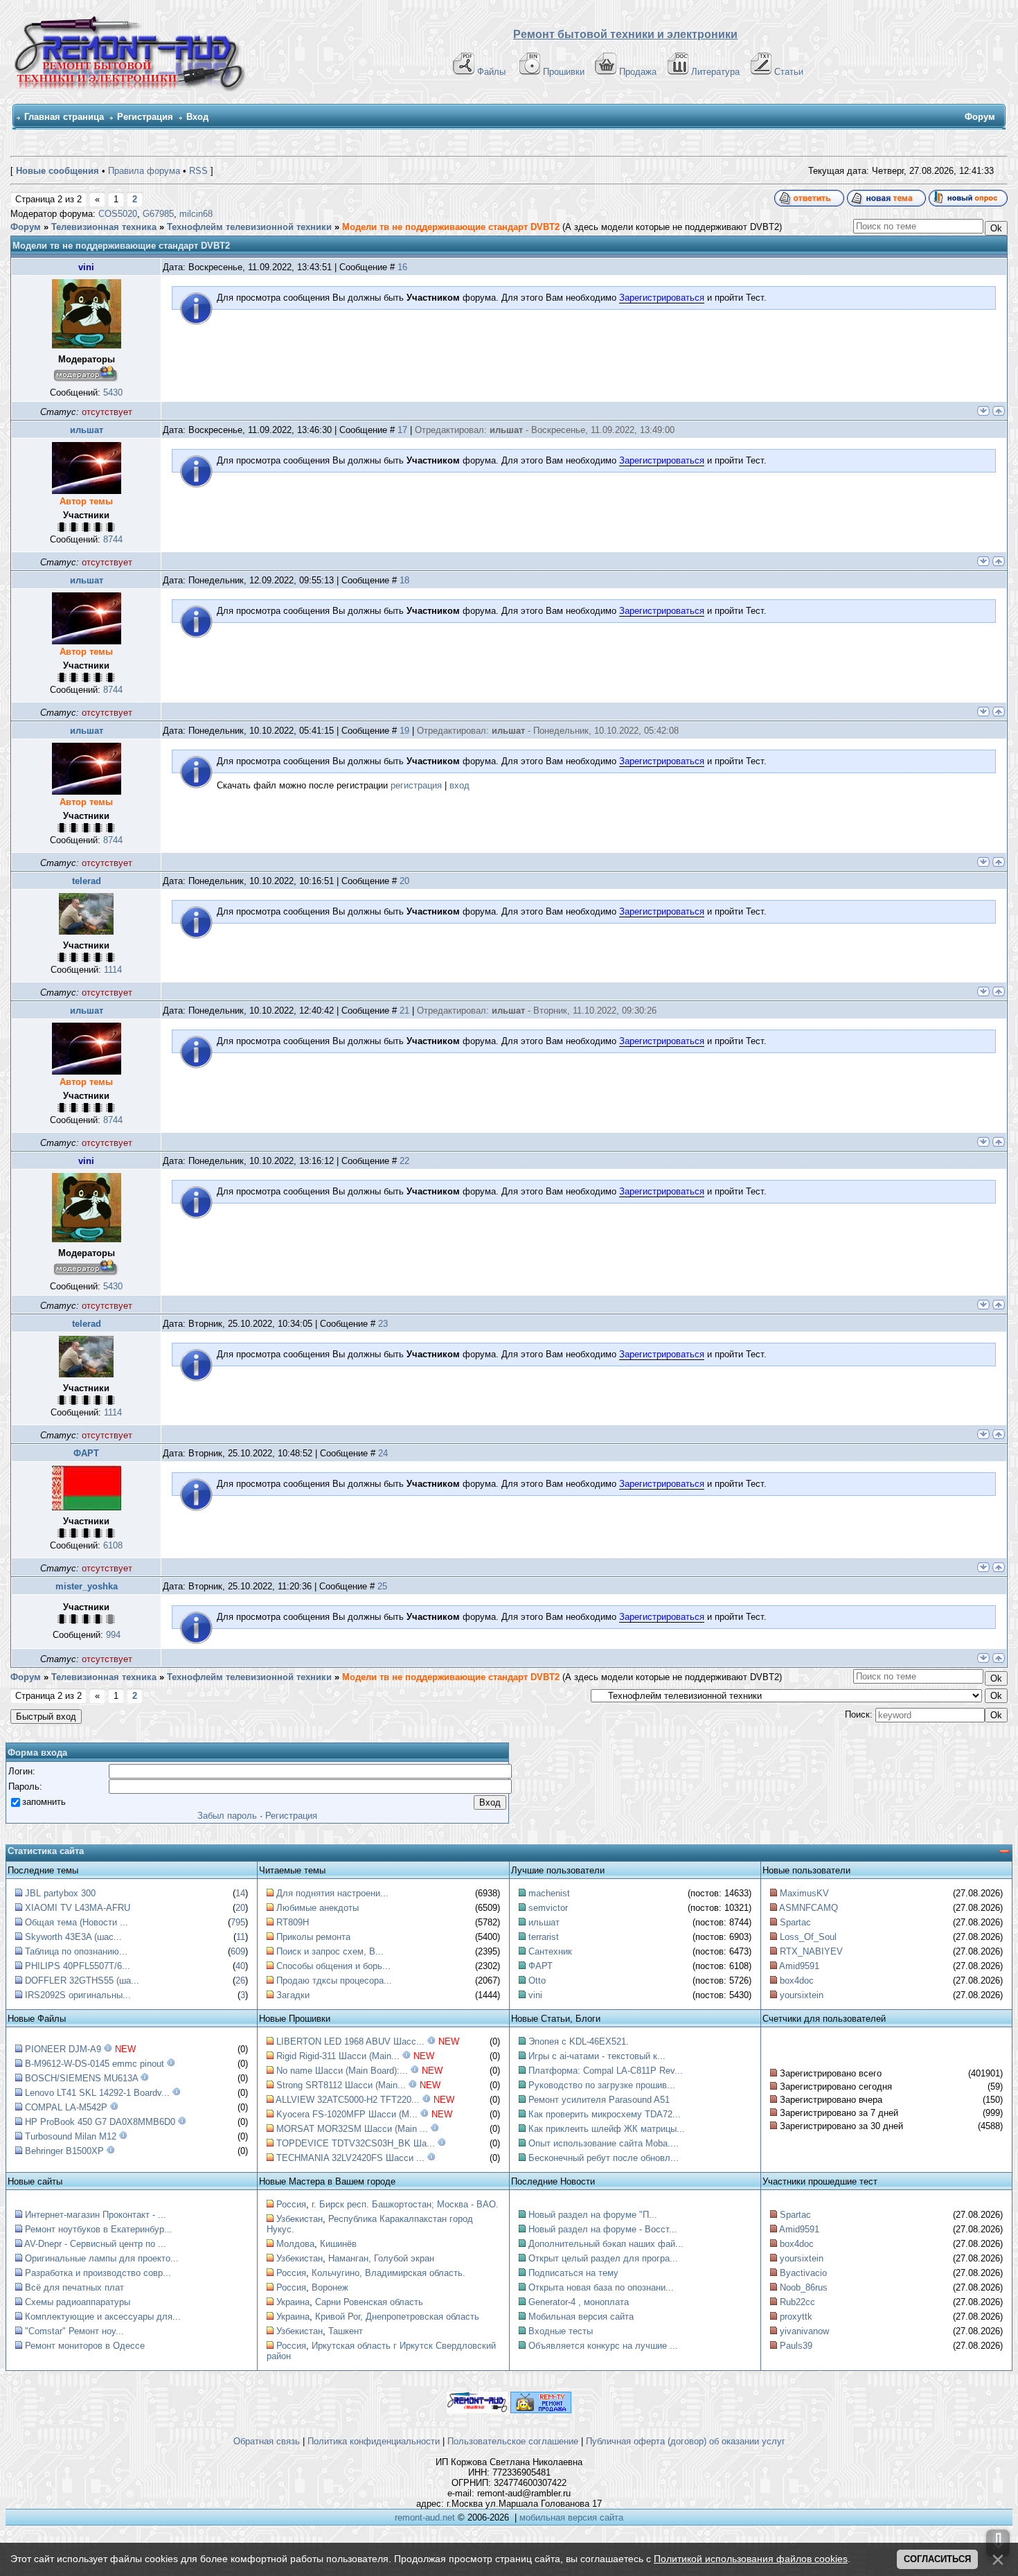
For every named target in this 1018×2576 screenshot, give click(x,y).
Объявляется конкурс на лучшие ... (603, 2346)
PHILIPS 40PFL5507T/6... (78, 1966)
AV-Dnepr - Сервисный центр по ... (95, 2244)
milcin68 (196, 214)
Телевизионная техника (104, 227)
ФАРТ (86, 1453)
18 (404, 580)
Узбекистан (300, 2219)
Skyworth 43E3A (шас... (73, 1937)
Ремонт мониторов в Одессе (85, 2346)
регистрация (416, 785)
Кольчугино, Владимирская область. (389, 2273)
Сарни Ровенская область (369, 2302)
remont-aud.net (425, 2517)
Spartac (795, 1922)
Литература (715, 72)
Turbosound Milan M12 (71, 2136)
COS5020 (118, 214)
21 (404, 1011)
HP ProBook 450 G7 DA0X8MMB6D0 (100, 2122)
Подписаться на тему (573, 2273)
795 (238, 1922)
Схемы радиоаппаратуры (78, 2302)
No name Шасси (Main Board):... (342, 2071)
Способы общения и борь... (333, 1966)
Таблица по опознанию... (76, 1951)
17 (402, 430)
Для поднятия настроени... (332, 1893)
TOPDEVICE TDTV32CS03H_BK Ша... (356, 2143)
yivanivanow (804, 2331)
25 (382, 1586)
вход (459, 785)
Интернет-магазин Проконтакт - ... (96, 2215)
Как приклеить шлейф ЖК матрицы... (607, 2129)
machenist (549, 1893)
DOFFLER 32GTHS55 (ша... (82, 1980)
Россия (291, 2204)
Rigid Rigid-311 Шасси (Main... (338, 2056)
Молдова (295, 2244)
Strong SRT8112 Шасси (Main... (341, 2085)
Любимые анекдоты (318, 1908)
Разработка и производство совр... (98, 2273)
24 (383, 1453)
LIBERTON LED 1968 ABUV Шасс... (350, 2041)
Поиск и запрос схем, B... (330, 1951)
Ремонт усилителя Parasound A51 (599, 2100)
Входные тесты (561, 2331)
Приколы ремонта (313, 1937)
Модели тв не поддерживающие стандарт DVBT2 (451, 227)
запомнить (44, 1802)
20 (404, 881)
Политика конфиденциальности (374, 2441)
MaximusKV (804, 1893)
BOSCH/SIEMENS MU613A (81, 2078)
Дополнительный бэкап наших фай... (606, 2244)
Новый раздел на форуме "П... (593, 2215)
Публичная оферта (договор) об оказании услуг (686, 2441)
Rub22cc (797, 2302)
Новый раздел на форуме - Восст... (603, 2229)
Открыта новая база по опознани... (601, 2287)
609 (238, 1951)
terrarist (544, 1937)
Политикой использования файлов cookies (751, 2559)
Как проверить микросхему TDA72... (605, 2114)
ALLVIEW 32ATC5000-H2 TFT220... (348, 2100)
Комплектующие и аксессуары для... (103, 2317)
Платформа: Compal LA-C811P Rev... (606, 2071)
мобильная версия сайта (571, 2517)
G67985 (158, 214)
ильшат (87, 430)
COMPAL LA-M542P (66, 2107)
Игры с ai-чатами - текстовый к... (597, 2056)
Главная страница (64, 117)
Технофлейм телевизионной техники (249, 227)
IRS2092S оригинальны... (78, 1995)
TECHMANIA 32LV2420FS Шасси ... (350, 2158)
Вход (197, 117)
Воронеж (330, 2287)
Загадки (293, 1995)
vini (86, 267)
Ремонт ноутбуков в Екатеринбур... (99, 2229)
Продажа (638, 72)
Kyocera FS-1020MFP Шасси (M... (347, 2114)
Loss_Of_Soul (808, 1937)
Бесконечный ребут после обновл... (604, 2158)
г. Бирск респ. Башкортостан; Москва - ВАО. (405, 2204)
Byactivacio (803, 2273)
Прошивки (564, 72)
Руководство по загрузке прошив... (602, 2085)
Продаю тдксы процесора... (334, 1980)
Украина (293, 2302)
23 (383, 1324)
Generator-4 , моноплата (579, 2302)
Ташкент (346, 2331)
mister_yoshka (87, 1586)
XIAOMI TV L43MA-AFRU (78, 1908)
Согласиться (937, 2559)
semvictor (548, 1908)
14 (240, 1893)
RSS (198, 171)
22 (404, 1161)
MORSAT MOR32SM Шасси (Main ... (352, 2129)
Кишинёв (338, 2244)
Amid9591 (799, 1966)
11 (241, 1937)
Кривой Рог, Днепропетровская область (397, 2317)
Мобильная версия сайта (581, 2317)
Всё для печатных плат (74, 2287)
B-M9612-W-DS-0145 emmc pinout (95, 2064)
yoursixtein (802, 1995)
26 (240, 1980)
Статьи (789, 72)
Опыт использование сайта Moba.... (604, 2143)
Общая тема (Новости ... (77, 1922)
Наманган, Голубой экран (381, 2258)
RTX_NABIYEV (811, 1951)
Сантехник (550, 1951)
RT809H (293, 1922)
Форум (26, 227)
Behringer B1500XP (64, 2151)
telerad (87, 881)
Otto (537, 1980)
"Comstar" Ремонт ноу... (74, 2331)
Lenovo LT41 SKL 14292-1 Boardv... (97, 2093)
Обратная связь (267, 2441)
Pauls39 (796, 2346)
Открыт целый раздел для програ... (603, 2258)
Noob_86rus (804, 2287)
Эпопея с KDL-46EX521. (579, 2041)
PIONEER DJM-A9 (63, 2049)
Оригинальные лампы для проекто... (102, 2258)
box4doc (797, 1980)
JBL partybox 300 (60, 1893)
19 (404, 731)
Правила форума (144, 171)
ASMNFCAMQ (809, 1908)
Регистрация (145, 117)
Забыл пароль (227, 1816)
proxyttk (796, 2317)
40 (240, 1966)
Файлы (491, 72)
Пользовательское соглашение (513, 2441)
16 (402, 267)
